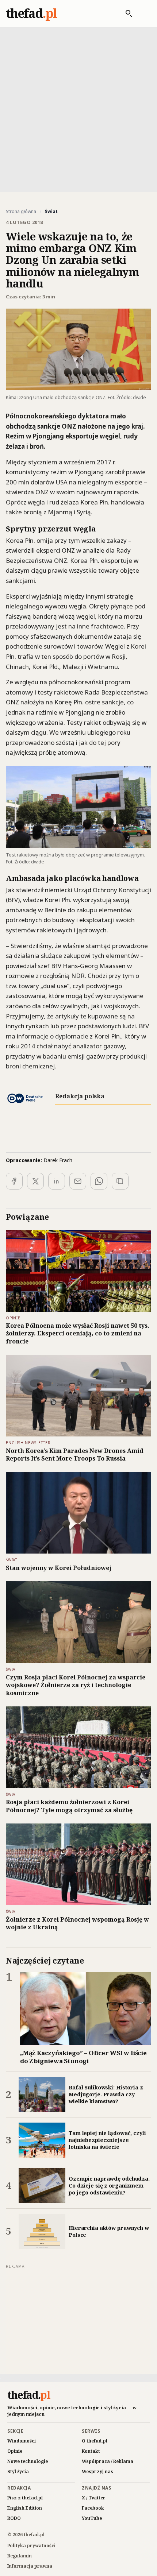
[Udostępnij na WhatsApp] (99, 1181)
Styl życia (18, 2471)
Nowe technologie (28, 2461)
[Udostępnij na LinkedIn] (57, 1181)
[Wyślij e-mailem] (78, 1181)
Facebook (93, 2508)
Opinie (15, 2451)
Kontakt (91, 2451)
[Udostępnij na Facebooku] (14, 1181)
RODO (14, 2518)
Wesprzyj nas (97, 2471)
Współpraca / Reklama (108, 2461)
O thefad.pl (95, 2441)
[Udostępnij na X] (35, 1181)
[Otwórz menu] (143, 13)
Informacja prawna (30, 2566)
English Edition (25, 2508)
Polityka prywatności (31, 2546)
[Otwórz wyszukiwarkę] (125, 13)
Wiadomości (22, 2441)
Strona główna (21, 212)
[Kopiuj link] (120, 1181)
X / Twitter (94, 2498)
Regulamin (20, 2556)
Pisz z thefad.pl (25, 2498)
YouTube (92, 2518)
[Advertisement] (78, 109)
